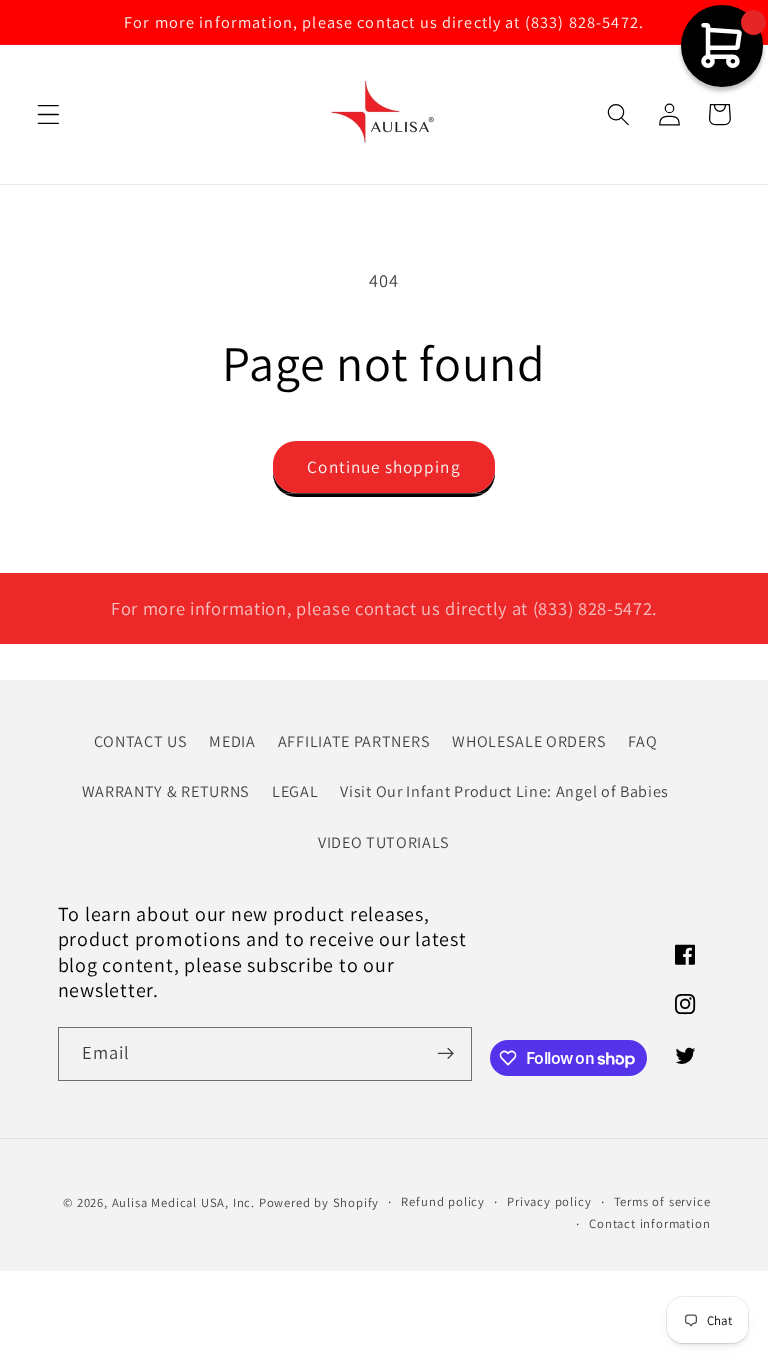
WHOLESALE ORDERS (529, 741)
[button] (48, 114)
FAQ (642, 741)
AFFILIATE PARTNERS (354, 741)
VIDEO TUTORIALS (384, 842)
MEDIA (232, 741)
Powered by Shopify (319, 1202)
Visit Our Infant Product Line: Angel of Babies (504, 791)
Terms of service (662, 1201)
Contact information (649, 1223)
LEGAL (295, 791)
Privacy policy (549, 1201)
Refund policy (442, 1201)
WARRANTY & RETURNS (166, 791)
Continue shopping (384, 466)
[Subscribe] (445, 1054)
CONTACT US (141, 741)
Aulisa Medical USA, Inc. (183, 1202)
